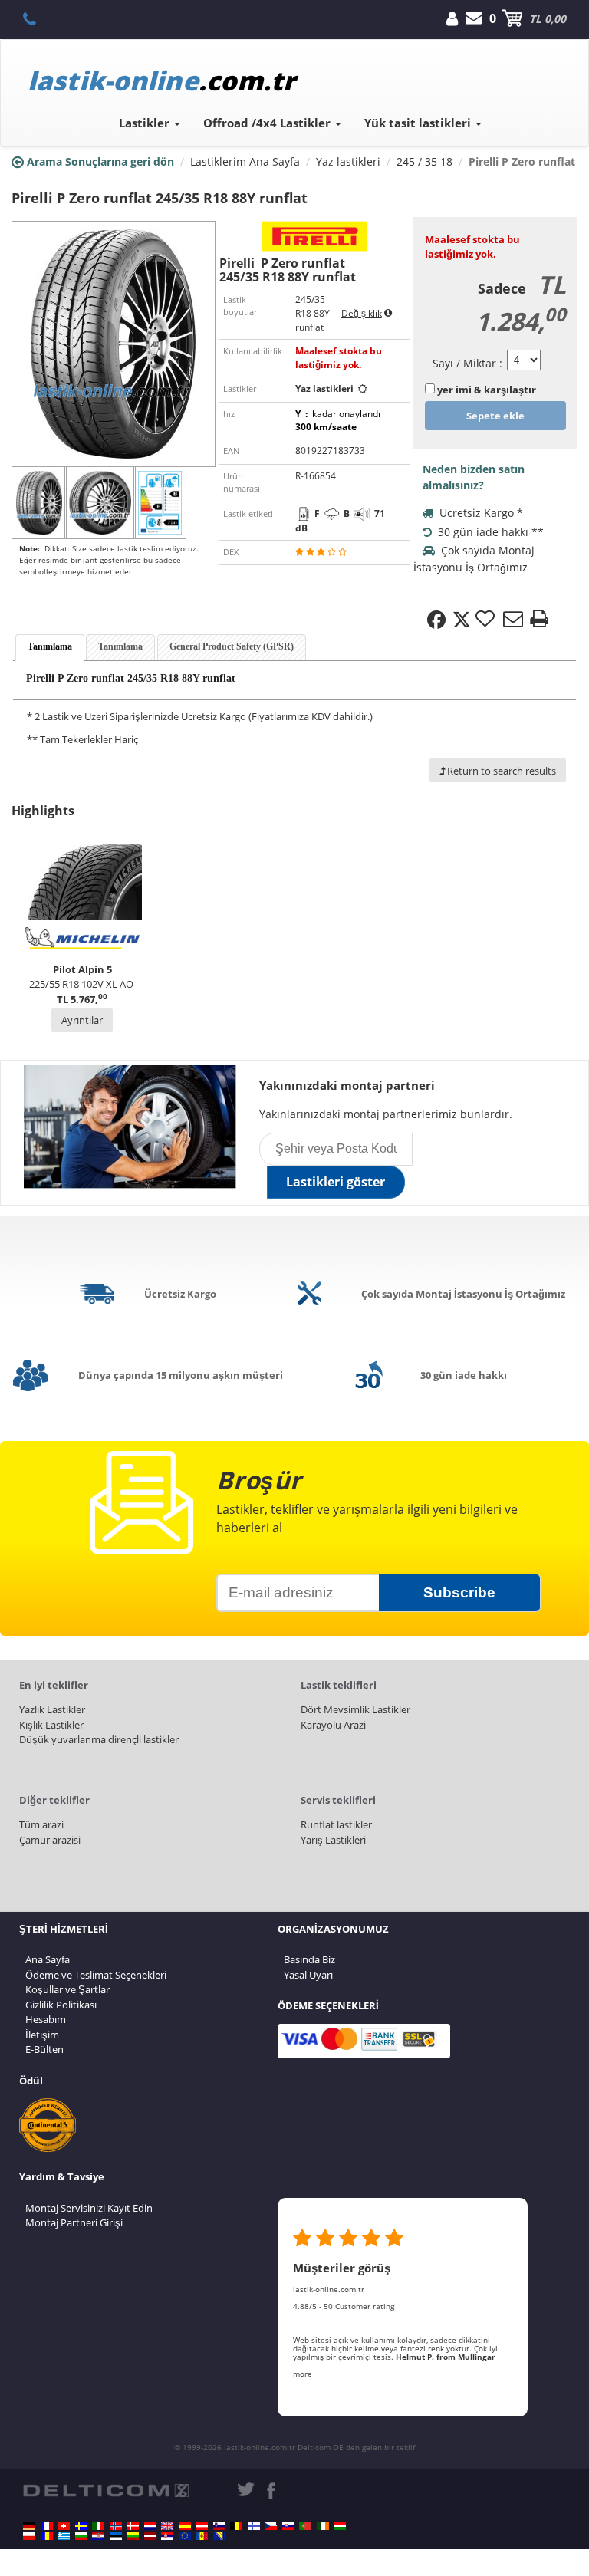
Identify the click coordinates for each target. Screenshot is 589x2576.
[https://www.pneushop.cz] (271, 2526)
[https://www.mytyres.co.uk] (167, 2526)
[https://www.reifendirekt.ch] (64, 2526)
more (303, 2374)
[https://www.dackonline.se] (81, 2526)
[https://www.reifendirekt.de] (29, 2526)
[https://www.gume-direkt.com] (219, 2526)
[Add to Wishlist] (487, 620)
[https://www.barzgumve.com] (81, 2536)
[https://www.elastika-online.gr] (64, 2536)
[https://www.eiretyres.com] (323, 2526)
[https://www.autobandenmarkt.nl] (150, 2526)
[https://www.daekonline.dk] (133, 2526)
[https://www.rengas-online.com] (254, 2526)
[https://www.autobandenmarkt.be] (236, 2526)
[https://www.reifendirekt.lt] (133, 2536)
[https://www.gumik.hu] (340, 2526)
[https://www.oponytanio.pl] (29, 2536)
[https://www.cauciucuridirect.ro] (47, 2536)
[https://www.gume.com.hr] (98, 2536)
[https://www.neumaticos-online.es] (185, 2526)
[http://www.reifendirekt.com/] (185, 2536)
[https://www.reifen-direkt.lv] (150, 2536)
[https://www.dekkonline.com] (116, 2526)
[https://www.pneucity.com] (305, 2526)
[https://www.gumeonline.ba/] (219, 2536)
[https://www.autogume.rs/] (167, 2536)
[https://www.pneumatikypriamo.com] (288, 2526)
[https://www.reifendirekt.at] (202, 2526)
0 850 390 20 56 (38, 18)
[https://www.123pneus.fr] (47, 2526)
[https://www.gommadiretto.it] (98, 2526)
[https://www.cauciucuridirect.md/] (202, 2536)
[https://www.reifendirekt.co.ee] (116, 2536)
